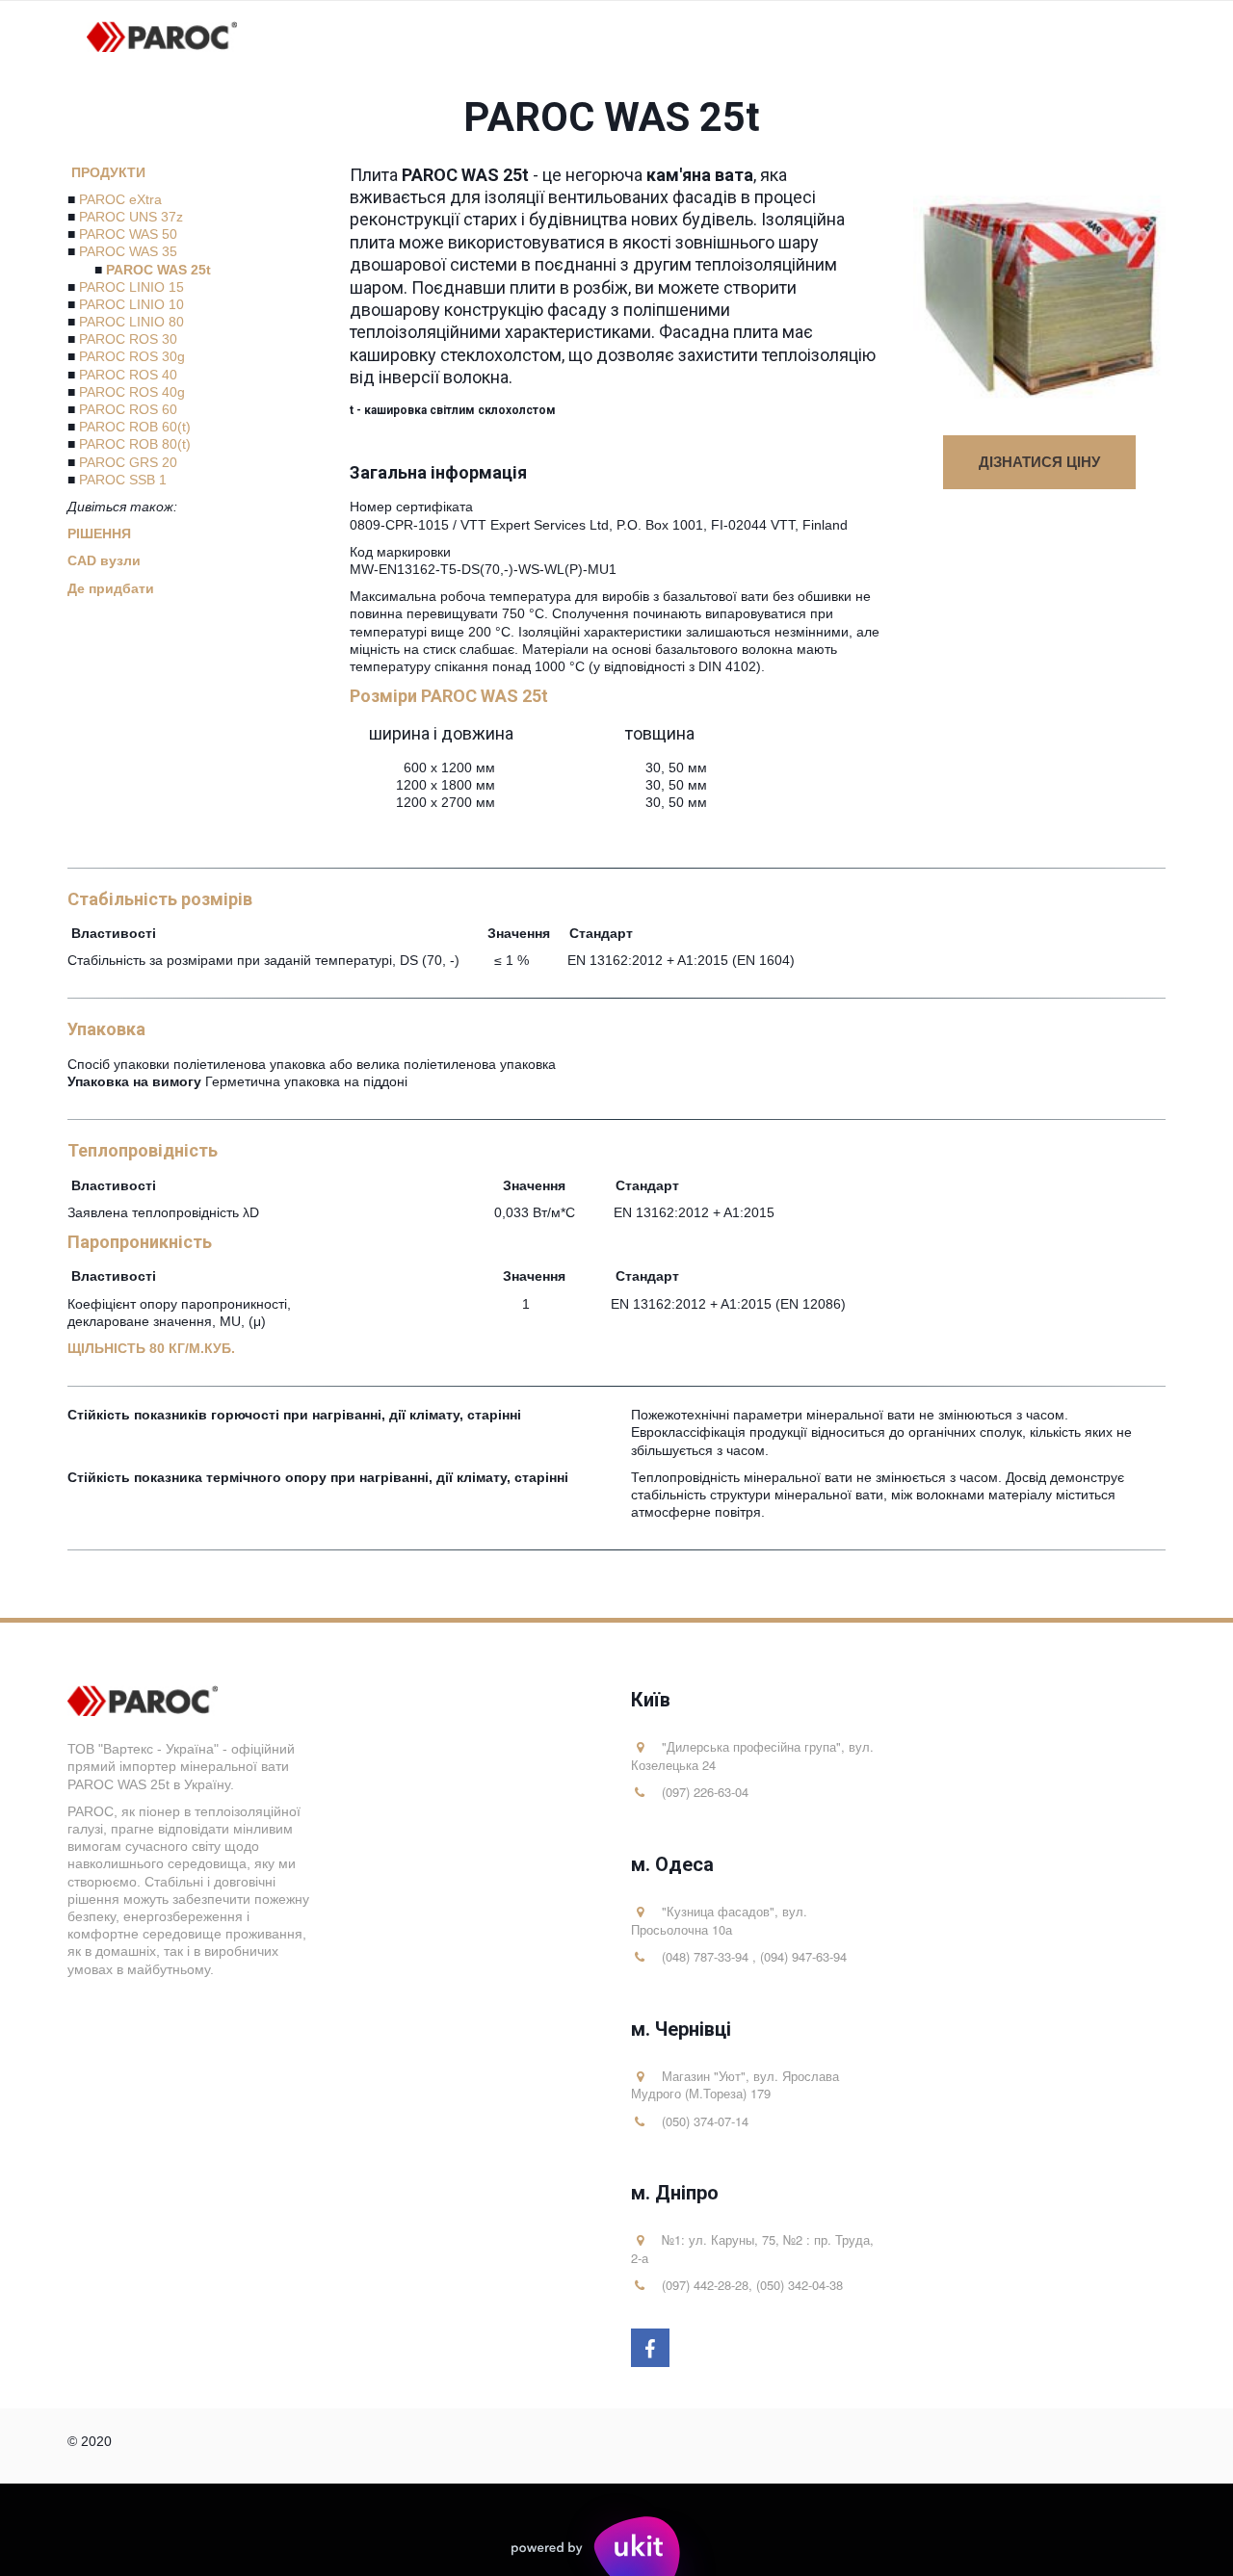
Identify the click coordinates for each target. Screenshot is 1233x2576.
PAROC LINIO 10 (131, 304)
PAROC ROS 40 (128, 375)
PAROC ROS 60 (128, 409)
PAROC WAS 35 (128, 251)
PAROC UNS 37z (131, 217)
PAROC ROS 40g (132, 392)
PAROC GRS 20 (128, 462)
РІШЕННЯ (99, 533)
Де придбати (113, 588)
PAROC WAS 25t (158, 270)
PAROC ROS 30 (128, 339)
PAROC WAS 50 (128, 234)
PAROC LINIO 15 (131, 287)
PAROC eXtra (120, 199)
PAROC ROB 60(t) (135, 427)
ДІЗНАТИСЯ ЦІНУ (1039, 461)
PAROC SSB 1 (123, 480)
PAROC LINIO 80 (131, 322)
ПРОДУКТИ (108, 172)
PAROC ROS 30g (132, 356)
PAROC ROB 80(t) (135, 444)
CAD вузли (106, 560)
